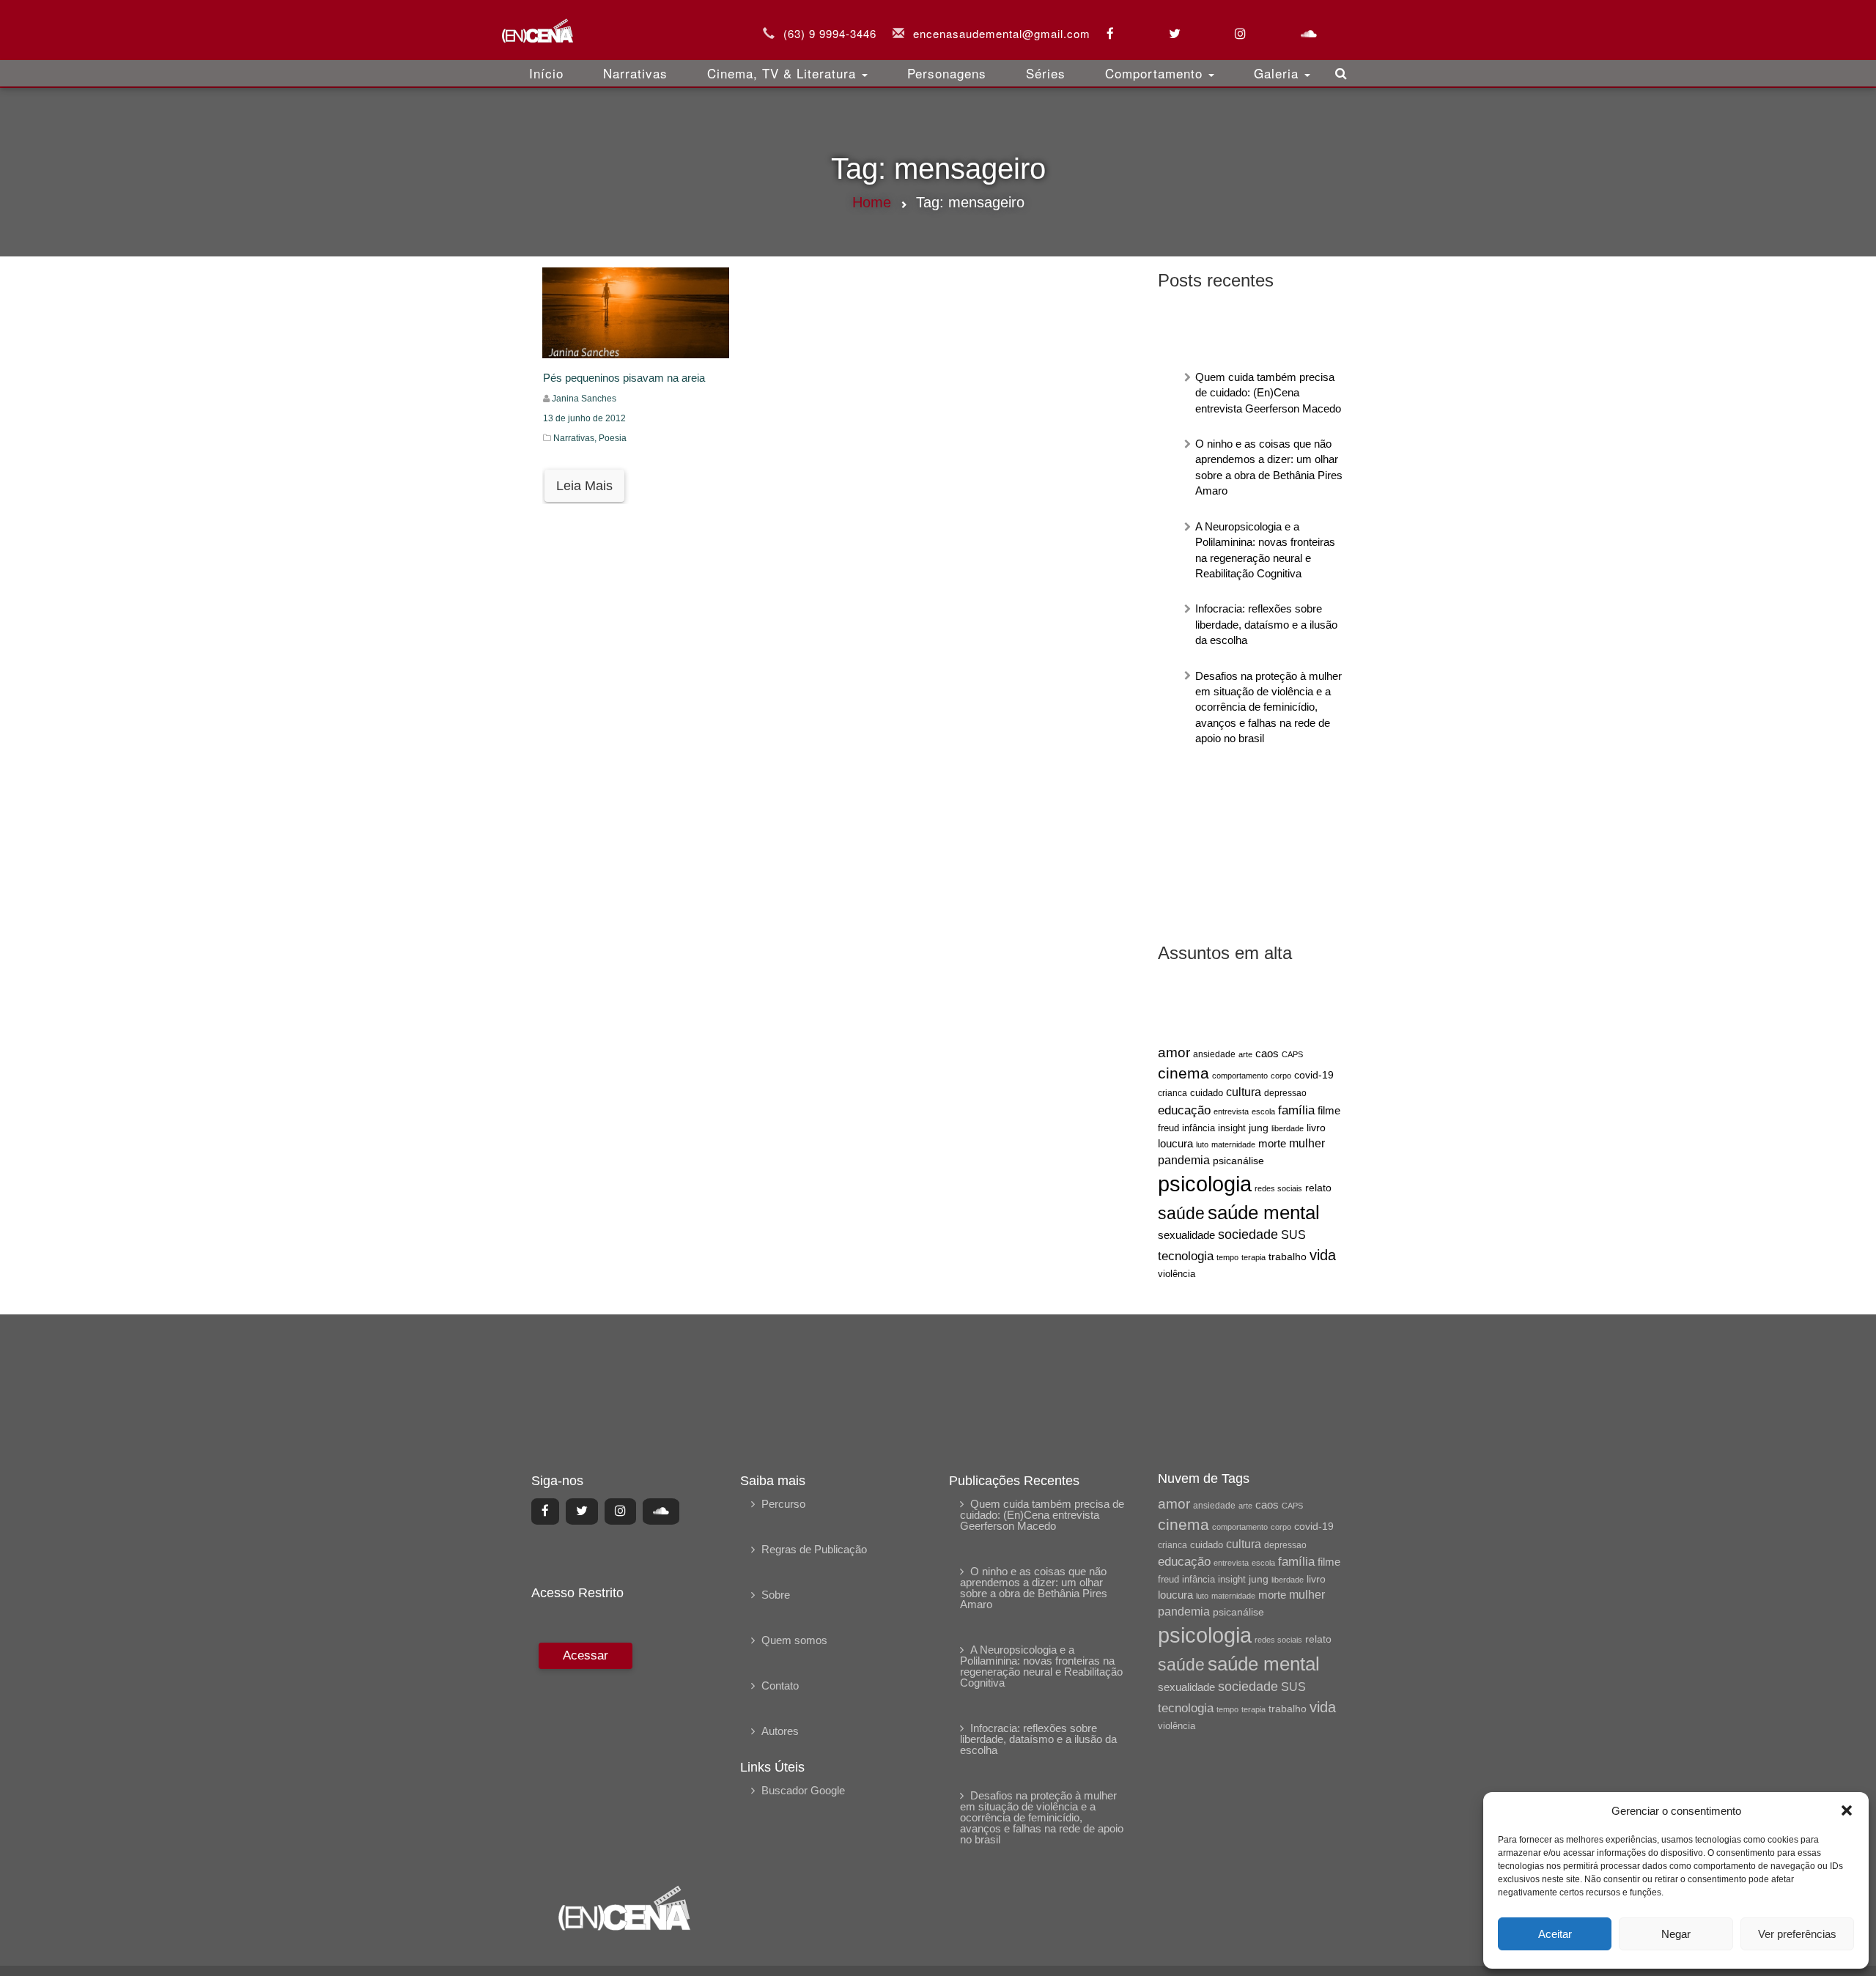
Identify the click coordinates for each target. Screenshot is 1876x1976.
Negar (1676, 1934)
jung (1259, 1128)
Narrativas (635, 73)
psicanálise (1238, 1161)
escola (1263, 1111)
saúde (1181, 1214)
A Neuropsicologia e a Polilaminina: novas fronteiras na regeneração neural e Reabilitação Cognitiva (1041, 1666)
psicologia (1205, 1184)
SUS (1293, 1235)
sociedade (1248, 1235)
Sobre (776, 1595)
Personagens (947, 73)
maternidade (1233, 1144)
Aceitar (1555, 1934)
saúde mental (1264, 1213)
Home (872, 202)
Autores (780, 1731)
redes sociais (1278, 1188)
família (1296, 1110)
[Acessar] (584, 1754)
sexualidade (1186, 1235)
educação (1184, 1110)
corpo (1281, 1076)
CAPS (1292, 1054)
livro (1316, 1128)
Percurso (783, 1504)
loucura (1175, 1144)
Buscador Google (803, 1790)
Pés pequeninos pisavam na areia (624, 378)
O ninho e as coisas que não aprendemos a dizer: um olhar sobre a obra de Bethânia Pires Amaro (1034, 1588)
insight (1232, 1128)
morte (1272, 1144)
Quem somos (794, 1640)
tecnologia (1186, 1256)
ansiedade (1214, 1054)
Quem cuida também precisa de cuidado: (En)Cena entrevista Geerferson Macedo (1268, 393)
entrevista (1231, 1111)
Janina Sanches (584, 399)
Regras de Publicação (814, 1549)
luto (1202, 1144)
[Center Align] (545, 1511)
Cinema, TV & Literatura (784, 73)
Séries (1046, 73)
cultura (1244, 1092)
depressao (1285, 1093)
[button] (1847, 1810)
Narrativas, (576, 438)
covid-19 (1314, 1075)
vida (1323, 1255)
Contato (780, 1685)
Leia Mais (584, 486)
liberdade (1288, 1128)
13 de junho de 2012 (584, 418)
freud (1168, 1128)
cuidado (1207, 1093)
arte (1245, 1054)
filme (1329, 1111)
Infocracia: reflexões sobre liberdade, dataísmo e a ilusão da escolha (1266, 624)
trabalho (1288, 1257)
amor (1174, 1052)
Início (546, 73)
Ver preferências (1797, 1934)
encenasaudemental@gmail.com (1002, 33)
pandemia (1184, 1160)
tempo (1227, 1257)
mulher (1307, 1143)
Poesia (613, 438)
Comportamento (1156, 73)
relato (1318, 1188)
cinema (1183, 1073)
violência (1177, 1274)
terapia (1253, 1257)
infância (1199, 1128)
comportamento (1240, 1076)
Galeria (1278, 73)
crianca (1172, 1093)
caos (1267, 1054)
